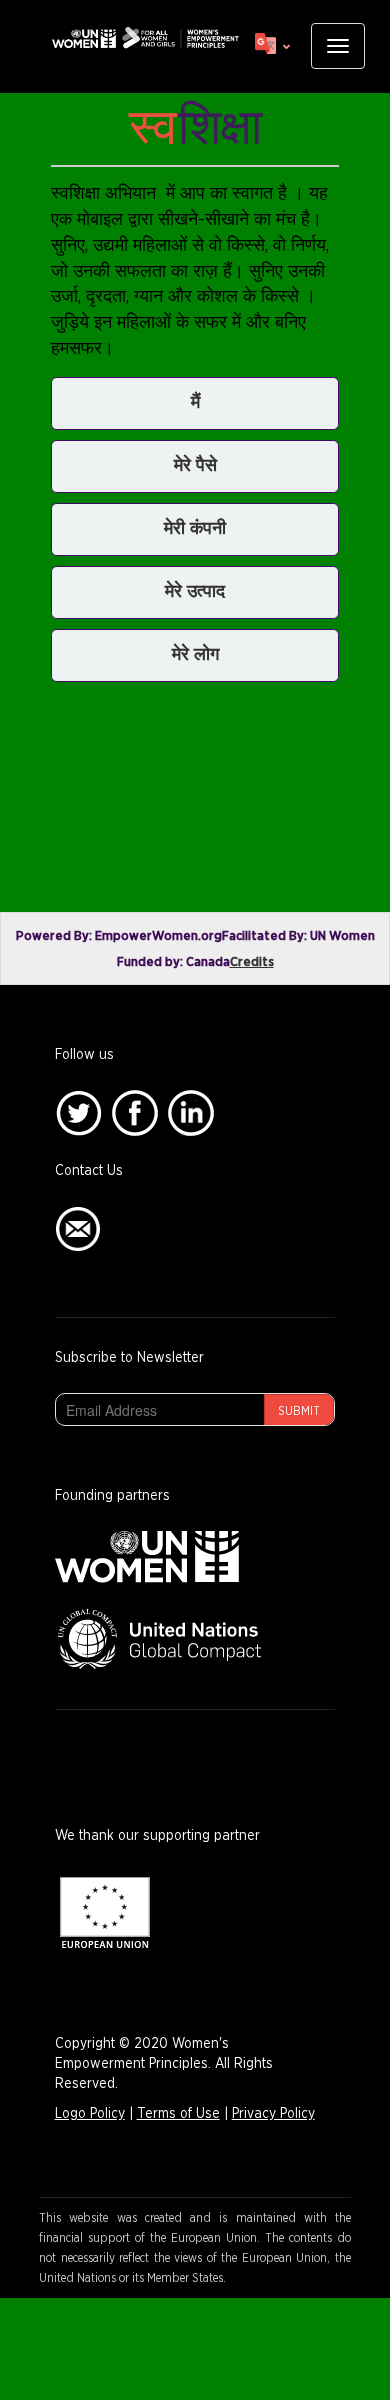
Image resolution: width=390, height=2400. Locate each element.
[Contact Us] (78, 1229)
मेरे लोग (195, 655)
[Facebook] (135, 1113)
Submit (299, 1411)
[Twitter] (78, 1113)
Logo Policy (90, 2114)
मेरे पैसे (195, 466)
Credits (252, 962)
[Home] (145, 38)
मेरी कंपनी (195, 529)
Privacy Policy (273, 2114)
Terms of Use (178, 2114)
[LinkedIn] (191, 1113)
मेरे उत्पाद (195, 592)
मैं (195, 403)
